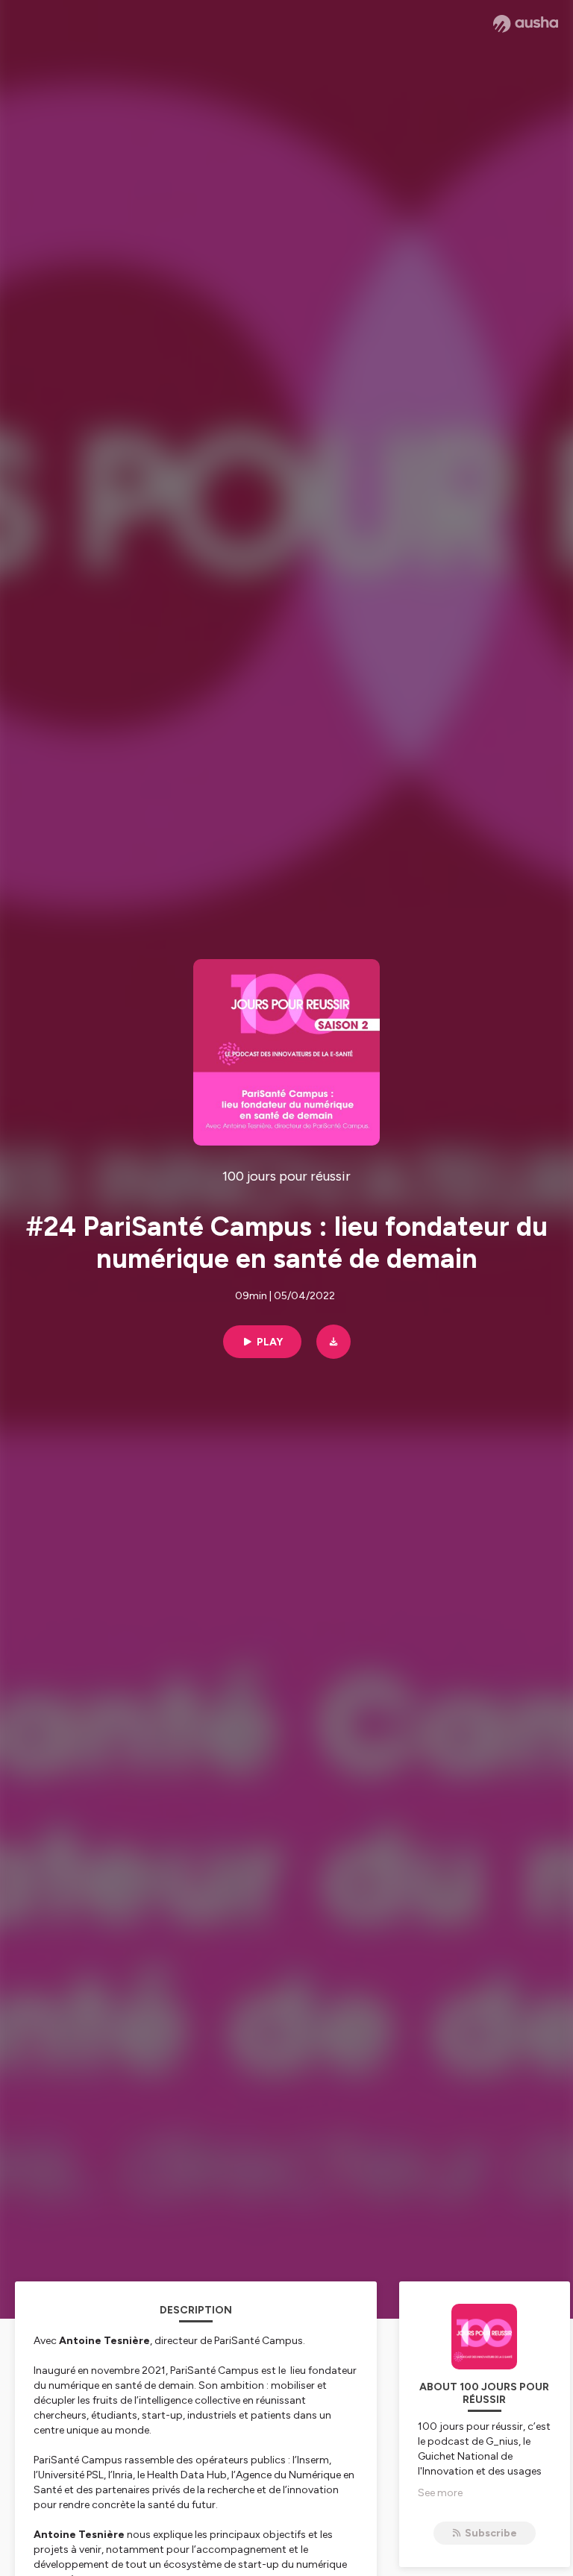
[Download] (334, 1342)
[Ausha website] (526, 24)
